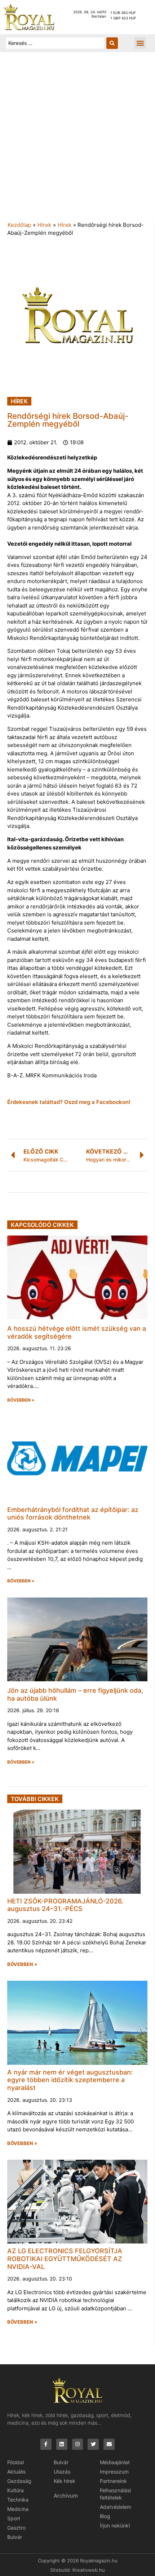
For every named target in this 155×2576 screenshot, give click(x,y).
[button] (140, 43)
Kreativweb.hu (89, 2570)
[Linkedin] (62, 2444)
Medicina (18, 2509)
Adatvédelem (116, 2507)
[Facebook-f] (46, 2444)
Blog (105, 2516)
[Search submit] (112, 43)
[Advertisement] (77, 140)
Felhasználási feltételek (115, 2494)
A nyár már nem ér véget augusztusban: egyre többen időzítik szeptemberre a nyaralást (70, 2080)
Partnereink (113, 2481)
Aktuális (16, 2472)
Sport (14, 2518)
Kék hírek (65, 2481)
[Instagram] (78, 2444)
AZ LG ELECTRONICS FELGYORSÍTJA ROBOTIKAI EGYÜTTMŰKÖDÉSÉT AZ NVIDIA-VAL (65, 2259)
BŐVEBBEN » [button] (21, 1400)
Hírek (44, 225)
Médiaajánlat (115, 2462)
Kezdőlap (19, 225)
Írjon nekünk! (115, 2525)
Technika (18, 2500)
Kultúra (15, 2490)
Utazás (62, 2472)
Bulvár (15, 2537)
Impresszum (114, 2472)
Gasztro (16, 2528)
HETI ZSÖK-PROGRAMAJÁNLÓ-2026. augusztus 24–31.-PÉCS (65, 1905)
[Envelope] (109, 2444)
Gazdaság (19, 2481)
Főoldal (15, 2462)
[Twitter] (93, 2444)
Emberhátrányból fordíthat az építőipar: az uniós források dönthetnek (73, 1514)
